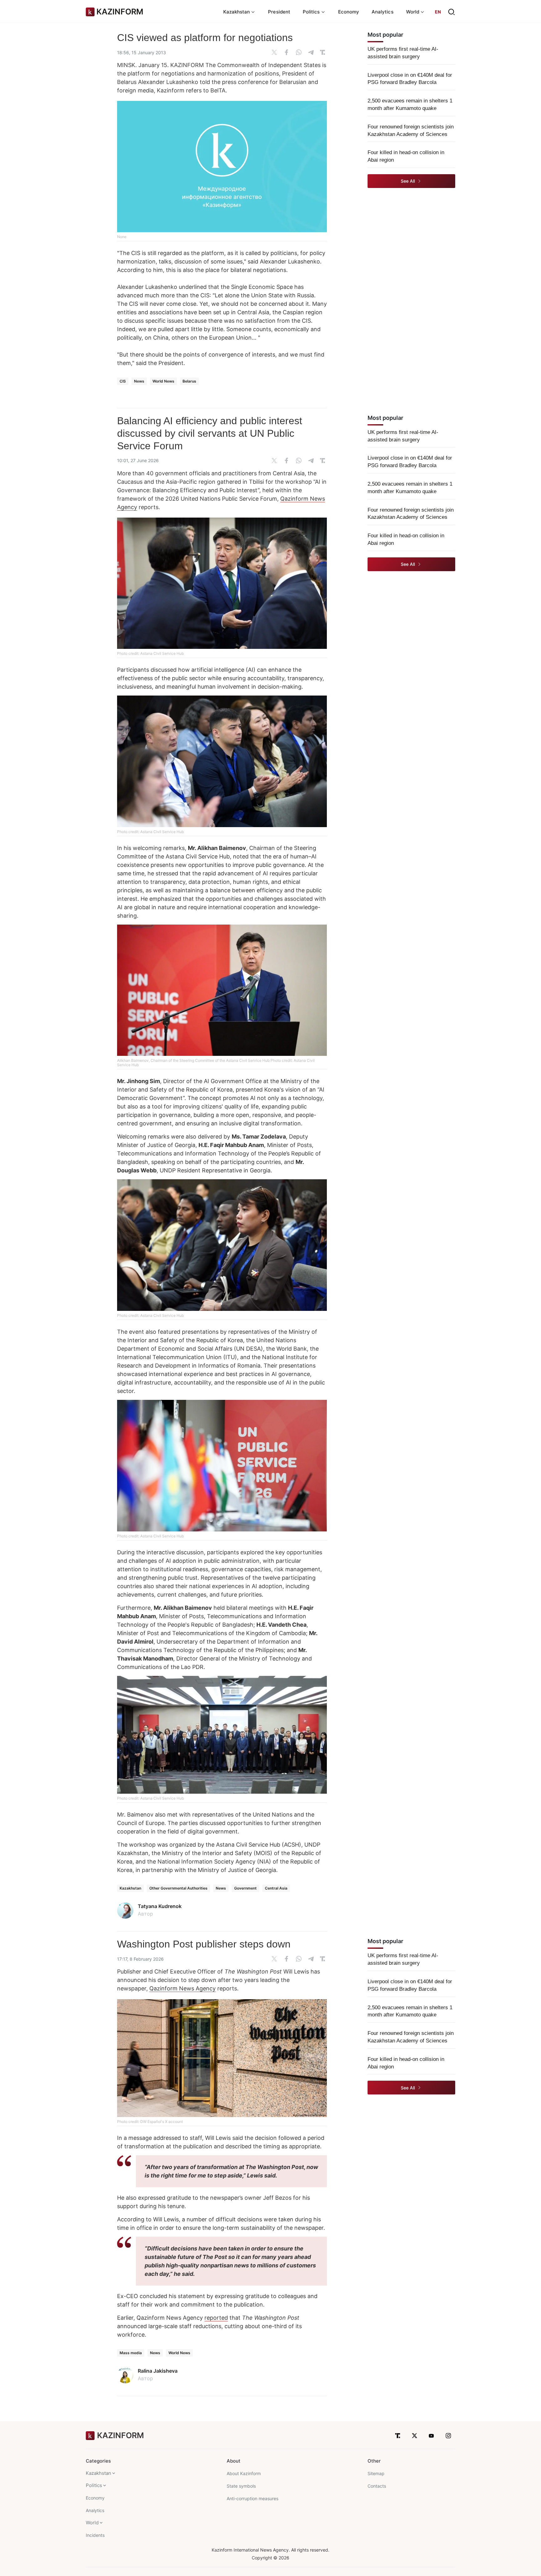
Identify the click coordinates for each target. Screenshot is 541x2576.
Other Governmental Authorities (178, 1888)
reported (216, 2318)
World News (163, 381)
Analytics (383, 12)
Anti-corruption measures (252, 2498)
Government (245, 1888)
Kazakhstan (130, 1888)
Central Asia (276, 1888)
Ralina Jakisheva (158, 2371)
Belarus (189, 381)
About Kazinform (244, 2473)
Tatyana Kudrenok (160, 1906)
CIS (123, 381)
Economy (349, 12)
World (92, 2523)
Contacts (377, 2486)
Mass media (131, 2353)
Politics (94, 2485)
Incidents (95, 2535)
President (279, 12)
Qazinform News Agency (183, 1988)
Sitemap (376, 2473)
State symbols (241, 2486)
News (139, 381)
